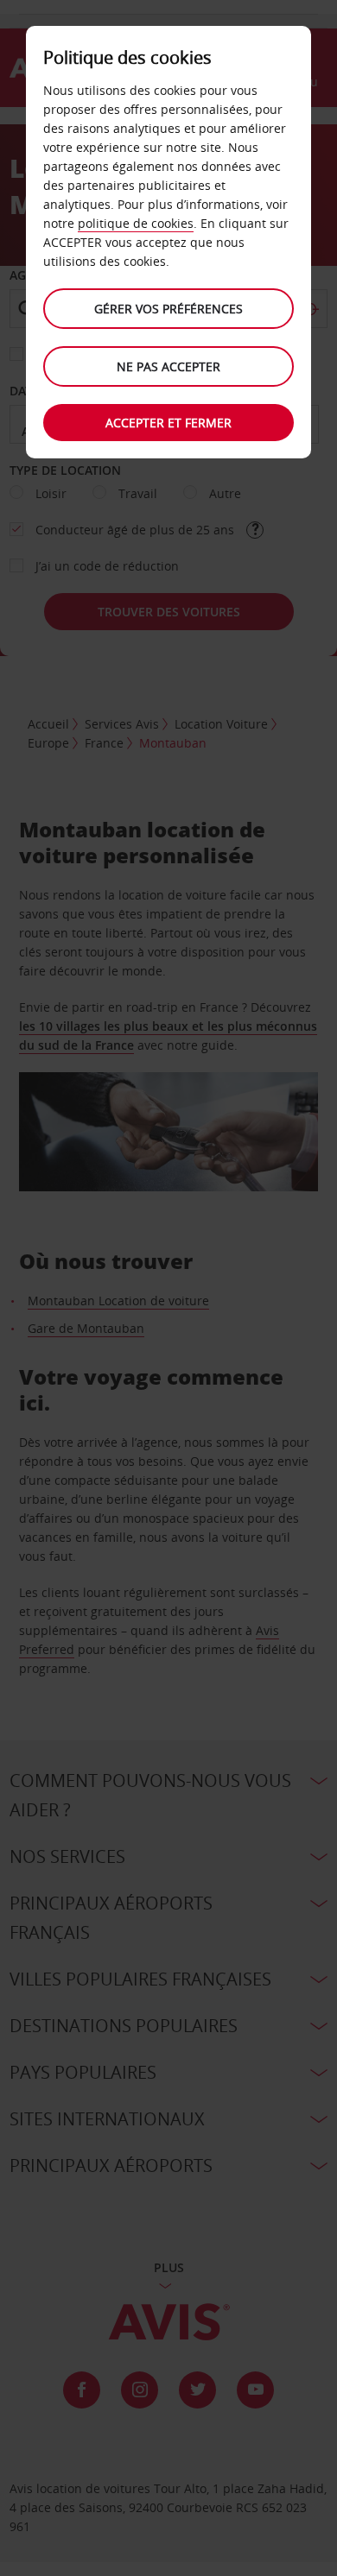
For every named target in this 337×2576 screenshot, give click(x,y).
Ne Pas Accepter (168, 366)
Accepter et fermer (168, 423)
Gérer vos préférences (168, 309)
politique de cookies (136, 223)
